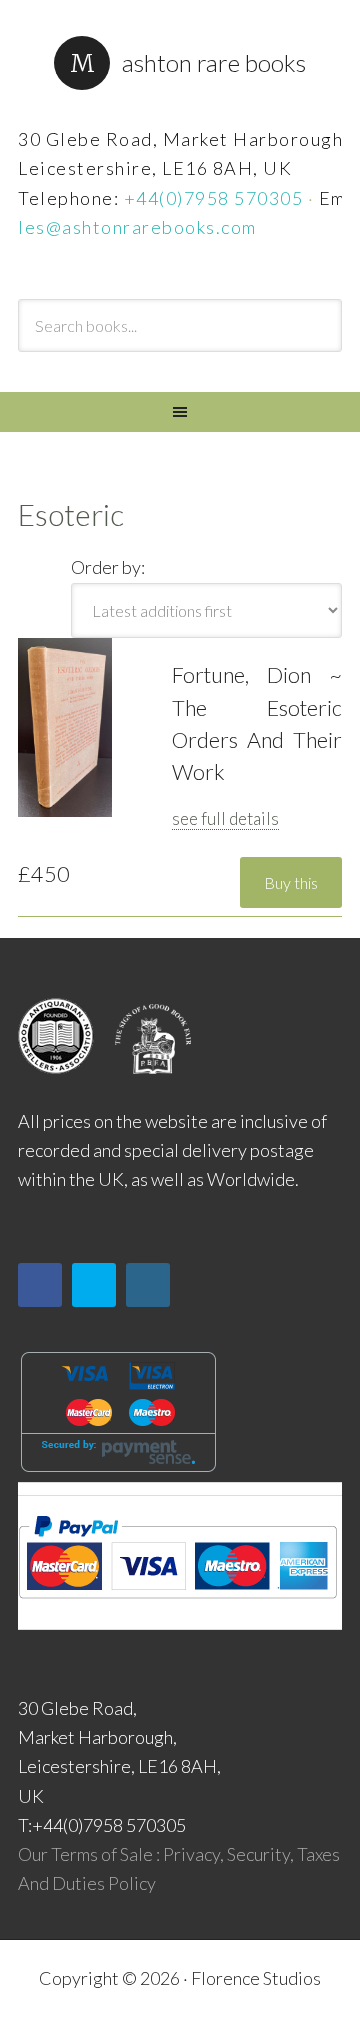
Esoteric (71, 514)
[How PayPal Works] (177, 1605)
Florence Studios (256, 1978)
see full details (225, 818)
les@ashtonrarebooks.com (137, 227)
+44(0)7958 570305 (214, 198)
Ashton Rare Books (214, 62)
